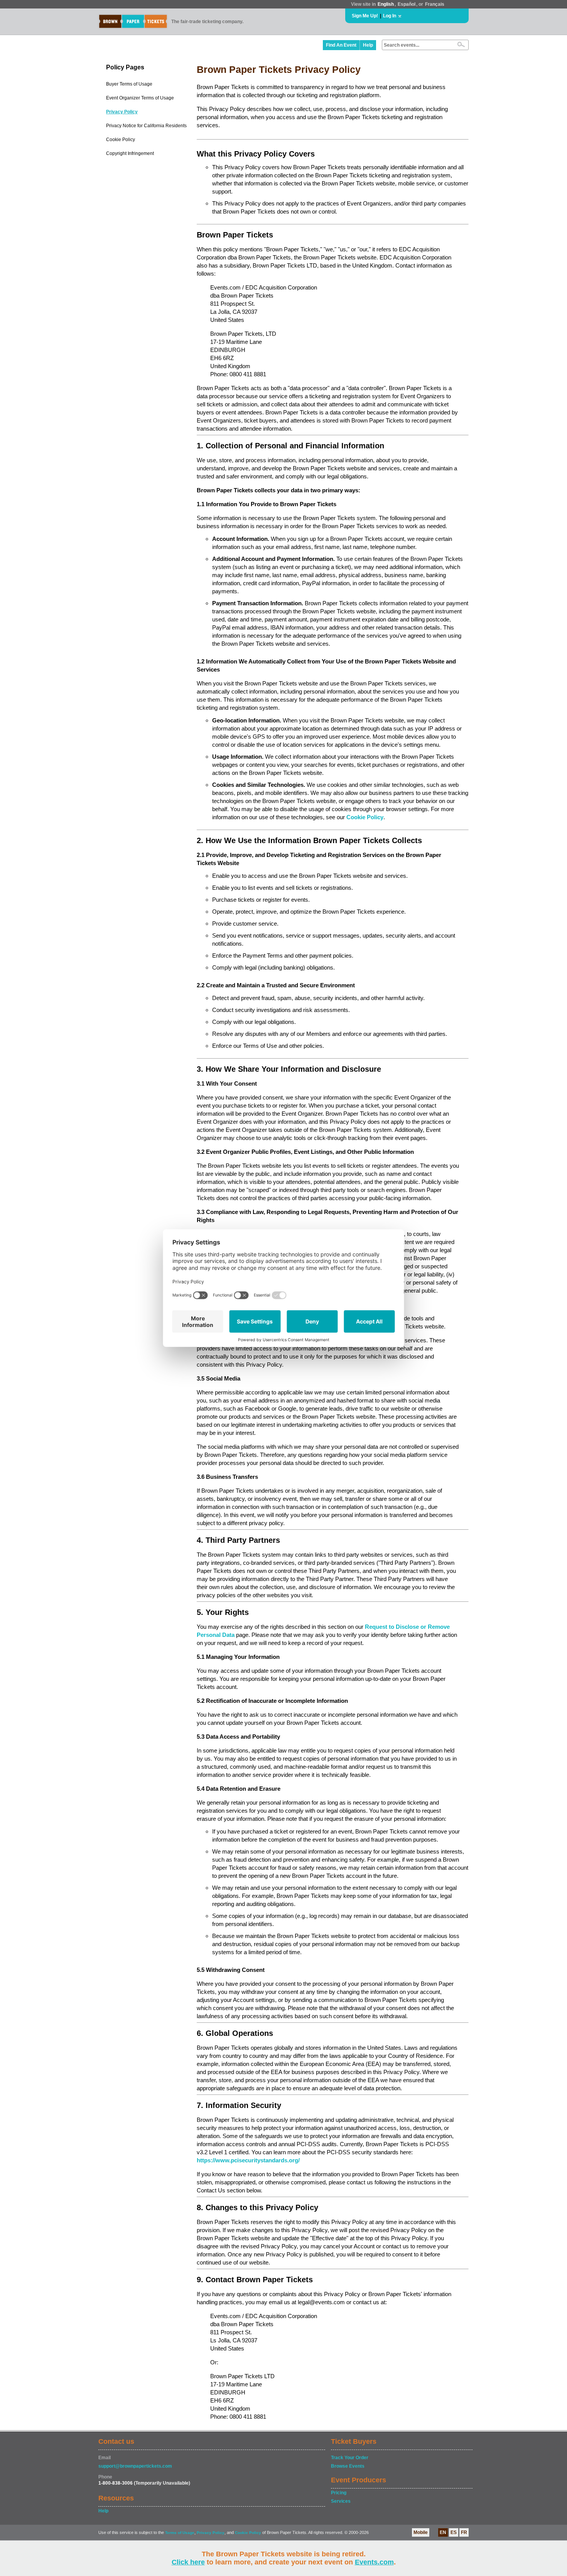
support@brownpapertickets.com (135, 2466)
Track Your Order (350, 2458)
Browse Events (348, 2466)
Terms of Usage (180, 2533)
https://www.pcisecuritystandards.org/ (248, 2160)
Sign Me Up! (365, 16)
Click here (188, 2562)
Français (435, 4)
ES (454, 2532)
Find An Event (341, 45)
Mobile (421, 2532)
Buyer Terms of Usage (129, 84)
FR (464, 2532)
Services (341, 2501)
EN (443, 2532)
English (386, 4)
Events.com (374, 2562)
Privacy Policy (122, 112)
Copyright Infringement (130, 153)
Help (368, 45)
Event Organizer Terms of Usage (140, 98)
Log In (390, 16)
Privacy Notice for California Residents (146, 126)
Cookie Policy (121, 140)
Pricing (339, 2493)
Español (407, 4)
